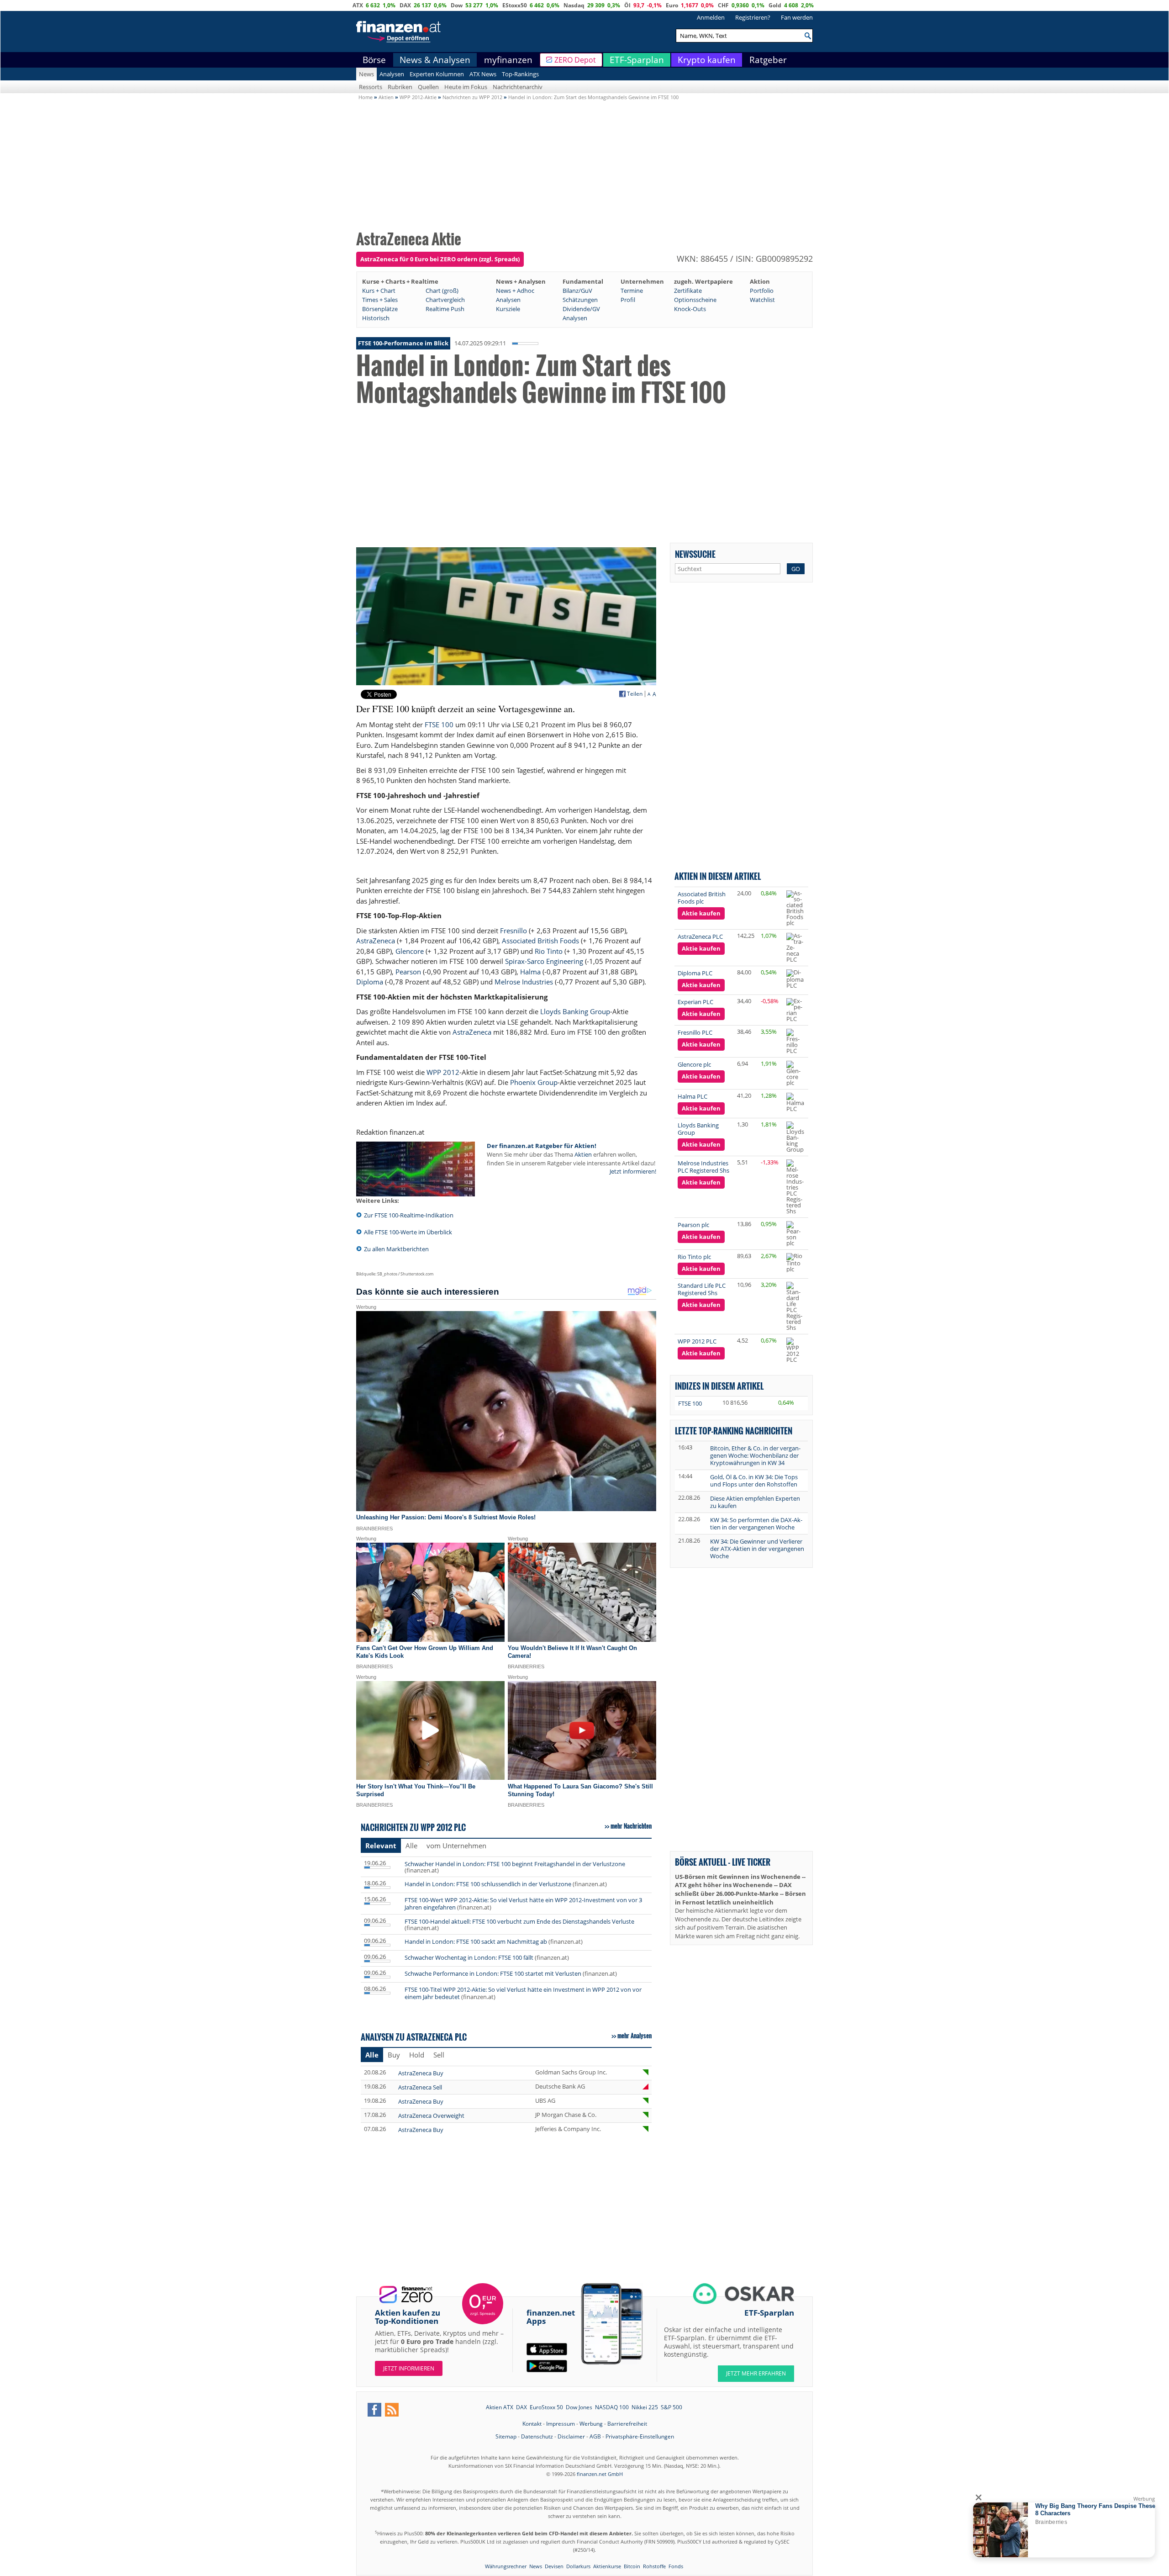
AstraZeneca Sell (420, 2087)
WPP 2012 (443, 1072)
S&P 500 (671, 2407)
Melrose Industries (524, 982)
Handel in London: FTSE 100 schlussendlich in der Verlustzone (488, 1884)
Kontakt (532, 2424)
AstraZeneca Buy (421, 2073)
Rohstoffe (654, 2566)
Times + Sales (380, 300)
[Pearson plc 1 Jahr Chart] (796, 1234)
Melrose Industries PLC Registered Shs (703, 1167)
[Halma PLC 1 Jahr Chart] (796, 1102)
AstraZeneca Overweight (431, 2116)
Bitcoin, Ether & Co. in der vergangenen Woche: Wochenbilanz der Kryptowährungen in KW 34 (755, 1455)
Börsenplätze (380, 309)
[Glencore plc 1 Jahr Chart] (796, 1073)
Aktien (583, 1154)
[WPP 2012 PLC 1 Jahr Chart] (796, 1350)
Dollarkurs (578, 2566)
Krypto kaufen (707, 60)
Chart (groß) (442, 291)
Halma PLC (692, 1096)
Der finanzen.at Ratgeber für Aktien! (542, 1146)
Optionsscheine (695, 300)
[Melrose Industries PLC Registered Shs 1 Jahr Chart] (796, 1187)
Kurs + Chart (379, 291)
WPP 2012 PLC (697, 1341)
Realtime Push (445, 309)
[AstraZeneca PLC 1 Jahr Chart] (796, 948)
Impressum (561, 2424)
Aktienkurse (607, 2566)
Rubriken (400, 87)
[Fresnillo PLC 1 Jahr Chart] (796, 1041)
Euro (672, 5)
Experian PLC (695, 1002)
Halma (530, 972)
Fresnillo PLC (695, 1032)
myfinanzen (508, 60)
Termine (632, 291)
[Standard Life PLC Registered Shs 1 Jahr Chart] (796, 1306)
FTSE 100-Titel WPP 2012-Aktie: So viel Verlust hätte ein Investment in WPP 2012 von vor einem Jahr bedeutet (523, 1993)
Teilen (635, 694)
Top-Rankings (520, 74)
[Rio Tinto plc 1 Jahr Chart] (796, 1263)
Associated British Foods (540, 941)
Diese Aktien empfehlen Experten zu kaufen (755, 1502)
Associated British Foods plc (702, 898)
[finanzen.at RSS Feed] (392, 2410)
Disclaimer (571, 2436)
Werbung (591, 2424)
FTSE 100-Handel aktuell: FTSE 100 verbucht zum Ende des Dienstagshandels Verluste (519, 1921)
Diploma (370, 982)
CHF (723, 5)
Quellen (428, 87)
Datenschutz (537, 2436)
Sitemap (506, 2436)
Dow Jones (579, 2407)
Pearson (408, 972)
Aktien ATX (500, 2407)
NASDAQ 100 (612, 2407)
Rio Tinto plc (694, 1257)
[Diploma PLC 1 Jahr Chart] (796, 979)
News (366, 74)
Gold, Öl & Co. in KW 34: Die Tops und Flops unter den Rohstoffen (754, 1481)
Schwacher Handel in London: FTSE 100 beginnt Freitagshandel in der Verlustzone (515, 1864)
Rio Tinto (549, 951)
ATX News (483, 74)
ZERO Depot (575, 60)
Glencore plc (694, 1064)
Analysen (392, 74)
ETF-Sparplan (637, 60)
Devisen (554, 2566)
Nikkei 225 (645, 2407)
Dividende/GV (581, 309)
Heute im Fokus (466, 87)
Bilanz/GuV (577, 291)
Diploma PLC (695, 973)
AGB (595, 2436)
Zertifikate (688, 291)
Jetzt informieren (409, 2368)
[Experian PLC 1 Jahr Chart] (796, 1010)
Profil (628, 300)
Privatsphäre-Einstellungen (640, 2436)
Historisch (376, 318)
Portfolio (762, 291)
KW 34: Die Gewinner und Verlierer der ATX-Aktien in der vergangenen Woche (757, 1549)
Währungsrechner (506, 2566)
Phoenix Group (534, 1082)
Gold (775, 5)
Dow (457, 5)
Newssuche (695, 554)
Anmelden (711, 17)
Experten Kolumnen (437, 74)
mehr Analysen (635, 2036)
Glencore (410, 951)
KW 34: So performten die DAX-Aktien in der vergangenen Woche (756, 1523)
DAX (405, 5)
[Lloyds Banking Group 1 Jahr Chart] (796, 1137)
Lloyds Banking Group (575, 1011)
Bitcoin (632, 2566)
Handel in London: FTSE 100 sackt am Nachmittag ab (476, 1941)
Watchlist (762, 300)
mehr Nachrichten (631, 1826)
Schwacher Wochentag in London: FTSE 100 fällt (470, 1957)
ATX (358, 5)
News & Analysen (435, 60)
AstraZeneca (376, 941)
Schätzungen (580, 300)
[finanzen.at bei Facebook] (374, 2410)
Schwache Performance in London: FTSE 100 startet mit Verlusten (493, 1973)
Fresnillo (513, 931)
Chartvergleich (445, 300)
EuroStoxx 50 (546, 2407)
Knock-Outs (690, 309)
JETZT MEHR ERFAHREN (756, 2373)
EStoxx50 (515, 5)
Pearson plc (693, 1225)
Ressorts (371, 87)
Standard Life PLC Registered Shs (702, 1289)
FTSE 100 (439, 725)
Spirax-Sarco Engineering (544, 961)
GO (796, 569)
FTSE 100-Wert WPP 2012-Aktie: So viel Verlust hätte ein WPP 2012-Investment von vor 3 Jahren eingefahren (523, 1904)
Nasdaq (574, 5)
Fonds (676, 2566)
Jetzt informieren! (633, 1171)
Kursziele (508, 309)
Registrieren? (753, 17)
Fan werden (797, 17)
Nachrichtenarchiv (518, 87)
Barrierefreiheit (627, 2424)
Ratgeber (768, 60)
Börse (374, 60)
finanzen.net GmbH (600, 2474)
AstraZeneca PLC (700, 936)
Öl (627, 5)
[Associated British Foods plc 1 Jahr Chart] (796, 908)
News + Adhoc (515, 291)
